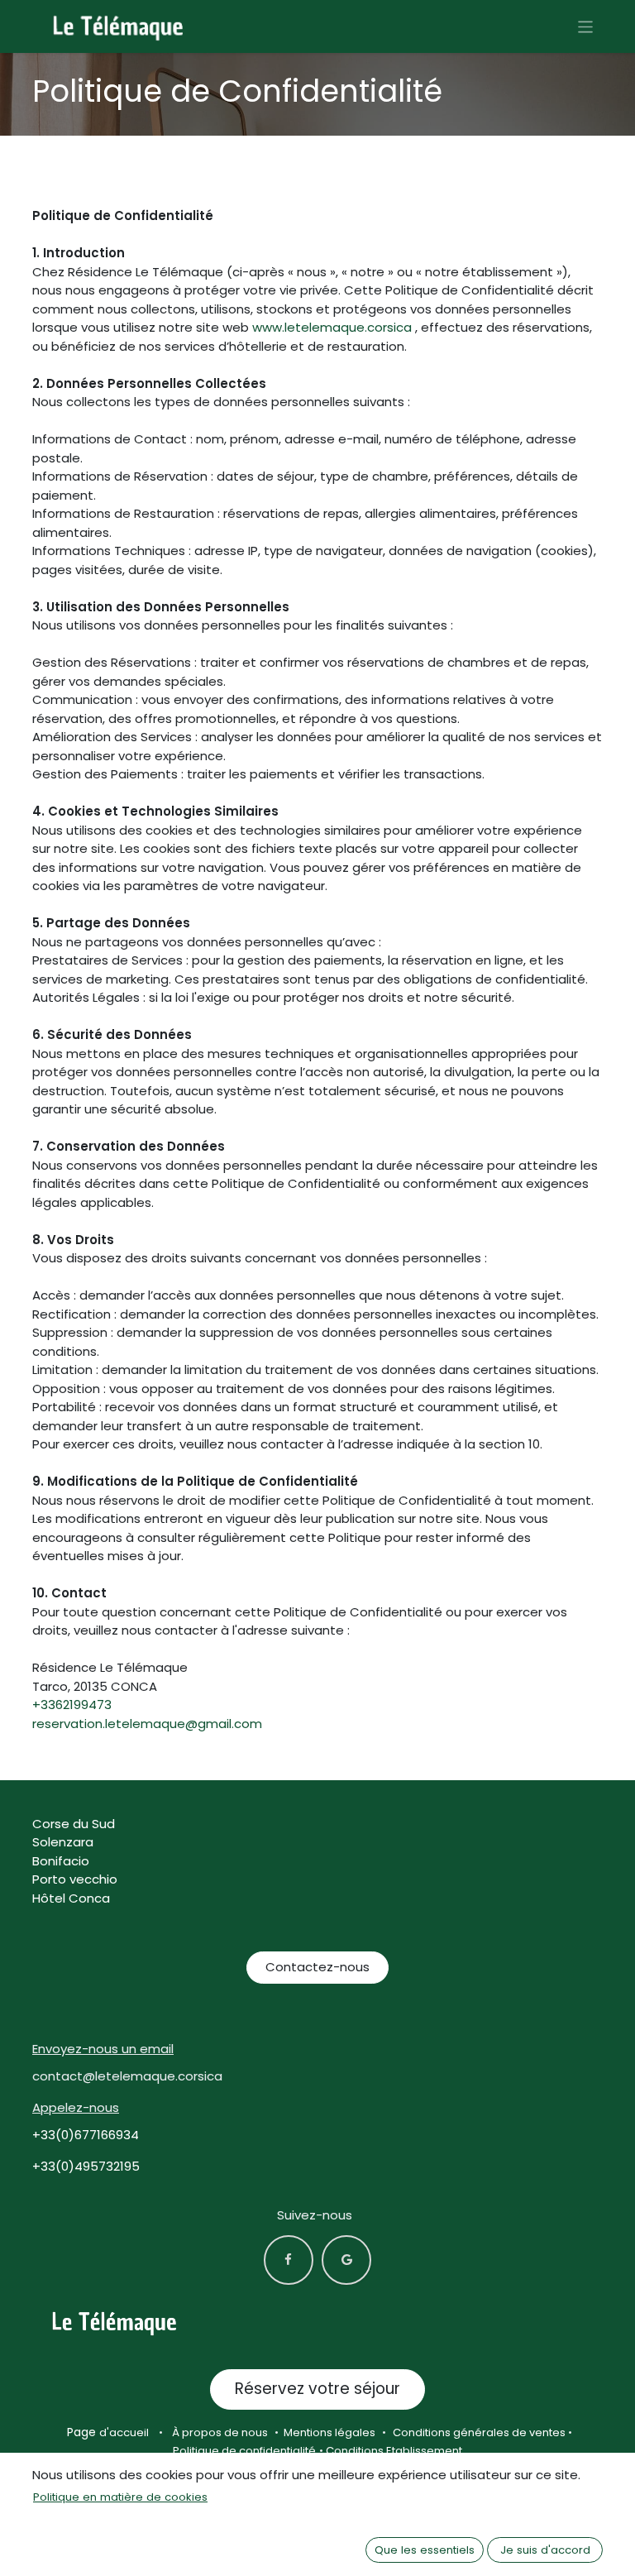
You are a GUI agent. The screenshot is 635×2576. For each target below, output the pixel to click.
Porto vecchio (75, 1879)
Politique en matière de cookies (120, 2497)
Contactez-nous (317, 1967)
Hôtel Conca (71, 1898)
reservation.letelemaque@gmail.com (147, 1724)
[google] (346, 2260)
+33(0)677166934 (86, 2135)
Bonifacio (61, 1861)
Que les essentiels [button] (425, 2550)
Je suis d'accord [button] (545, 2550)
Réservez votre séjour (317, 2389)
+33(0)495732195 (86, 2166)
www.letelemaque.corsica (332, 327)
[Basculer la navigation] (586, 26)
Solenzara (63, 1842)
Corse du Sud (74, 1824)
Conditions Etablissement (394, 2451)
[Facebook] (289, 2260)
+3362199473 (72, 1705)
